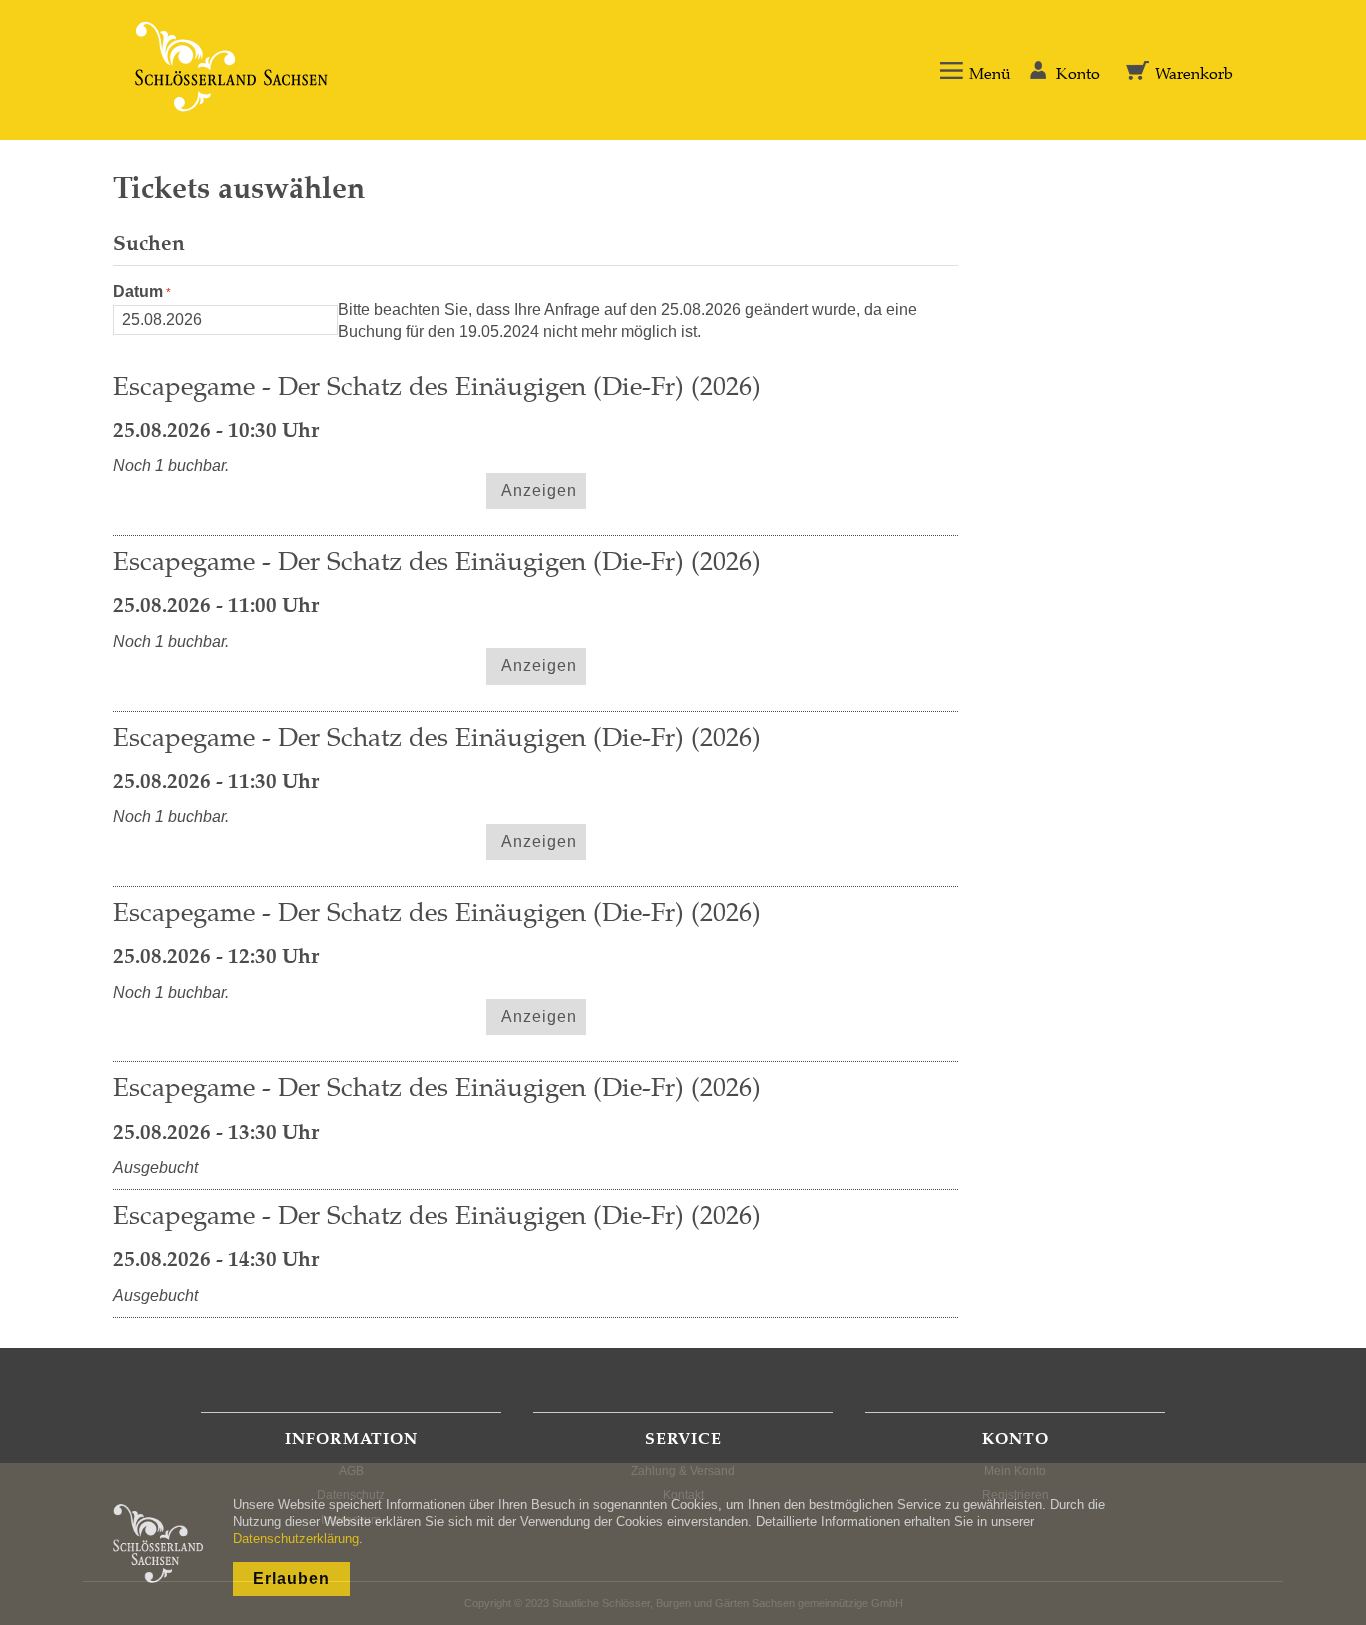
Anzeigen (539, 490)
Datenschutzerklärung (296, 1538)
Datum (138, 291)
